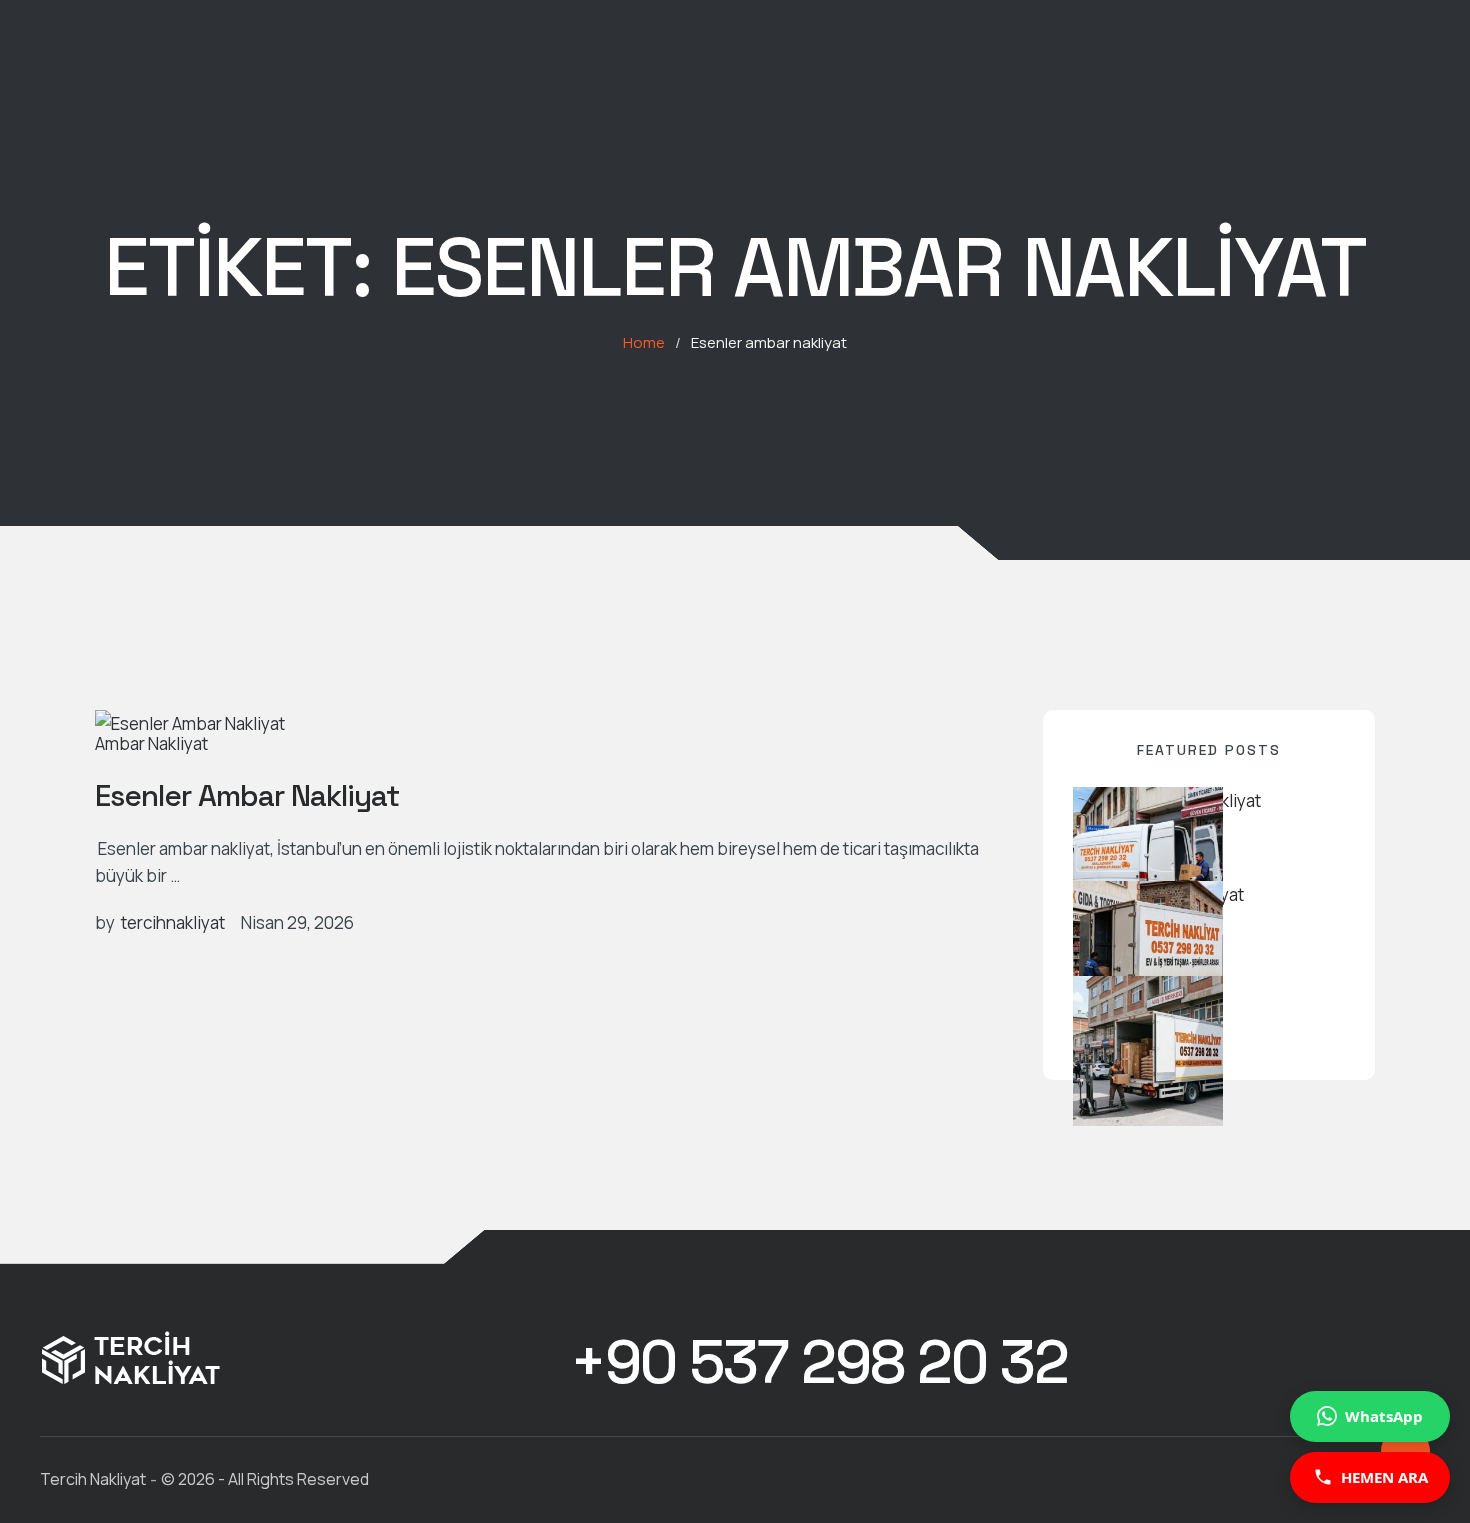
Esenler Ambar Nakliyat (247, 795)
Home (644, 342)
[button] (819, 1363)
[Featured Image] (190, 723)
